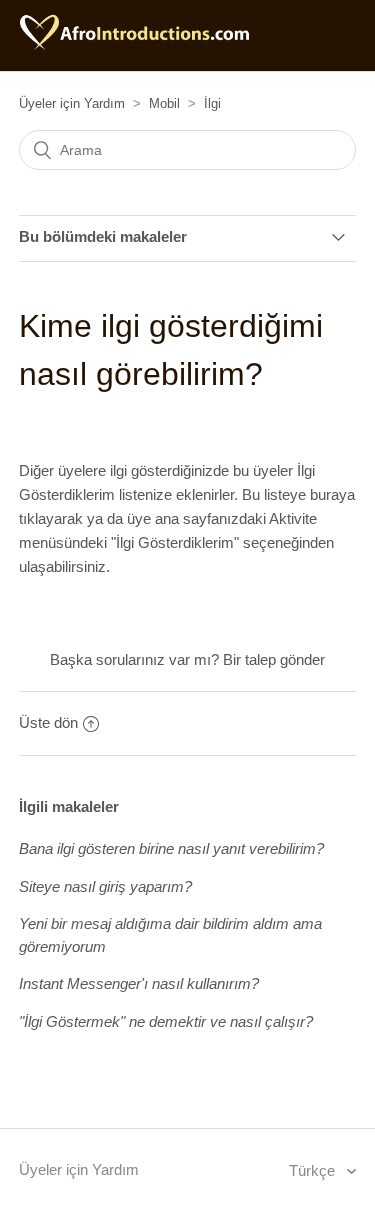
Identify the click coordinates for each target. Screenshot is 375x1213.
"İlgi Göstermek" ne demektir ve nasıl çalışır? (166, 1021)
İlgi (212, 103)
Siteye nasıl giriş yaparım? (105, 886)
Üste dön (48, 722)
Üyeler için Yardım (72, 103)
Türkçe (314, 1170)
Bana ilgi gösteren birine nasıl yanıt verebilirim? (171, 848)
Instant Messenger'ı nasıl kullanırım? (139, 983)
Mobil (164, 103)
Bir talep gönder (274, 659)
